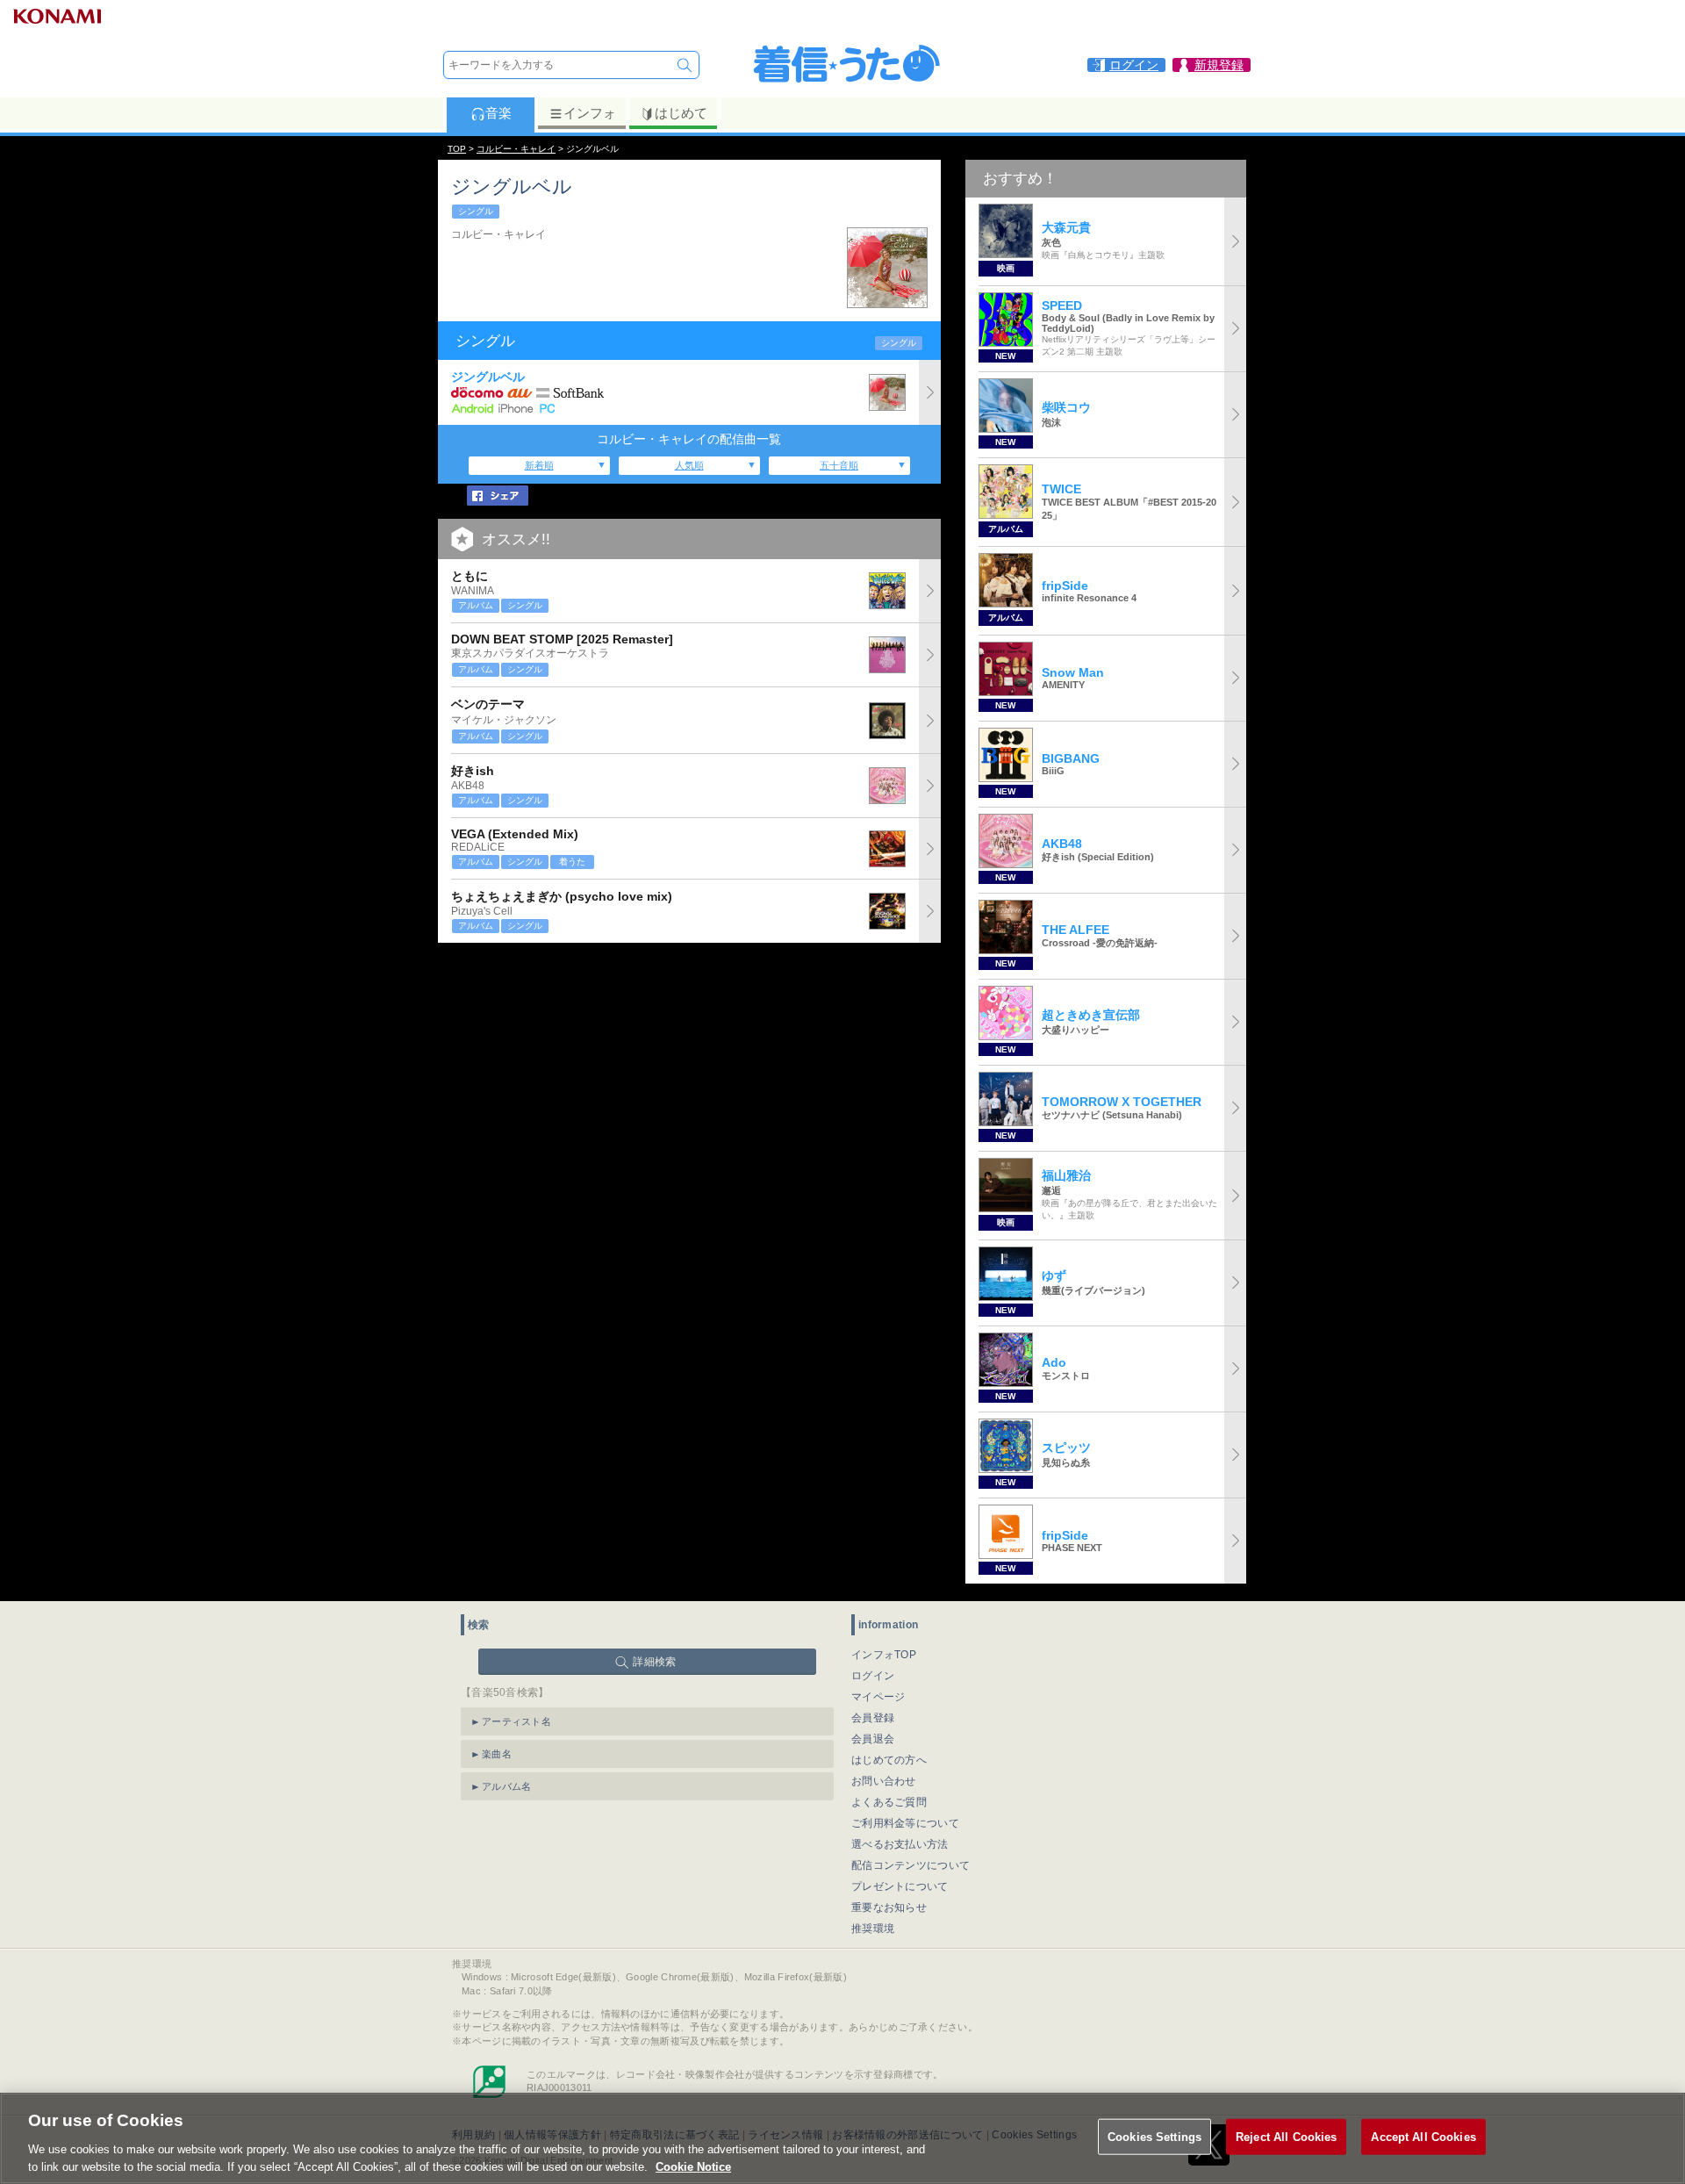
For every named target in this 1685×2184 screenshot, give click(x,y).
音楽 (498, 113)
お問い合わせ (884, 1781)
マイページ (878, 1697)
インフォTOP (884, 1655)
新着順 (539, 465)
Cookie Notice (693, 2166)
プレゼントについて (900, 1886)
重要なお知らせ (889, 1907)
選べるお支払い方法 (900, 1844)
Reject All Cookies (1286, 2137)
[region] (842, 2138)
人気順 (689, 465)
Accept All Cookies (1423, 2137)
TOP (457, 149)
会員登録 (873, 1718)
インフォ (590, 113)
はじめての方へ (889, 1760)
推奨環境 (873, 1929)
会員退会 (873, 1739)
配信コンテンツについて (911, 1865)
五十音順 (839, 465)
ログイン (873, 1676)
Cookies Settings (1154, 2137)
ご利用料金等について (905, 1823)
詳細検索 (654, 1662)
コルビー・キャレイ (516, 149)
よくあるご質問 (889, 1802)
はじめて (681, 113)
